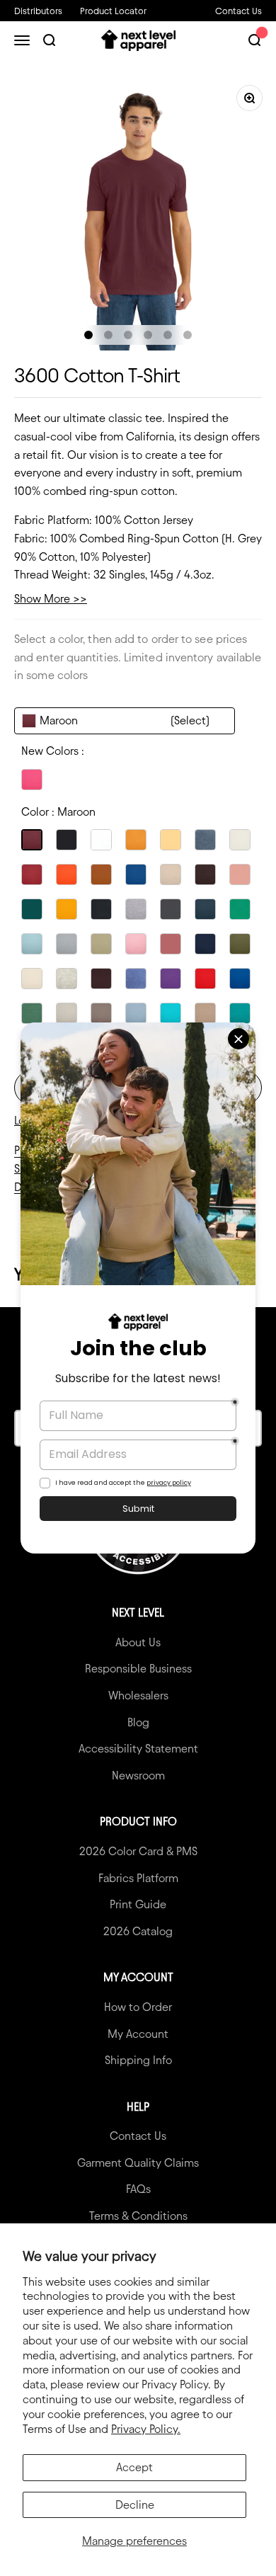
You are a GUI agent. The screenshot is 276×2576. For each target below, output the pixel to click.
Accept (134, 2467)
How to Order (138, 2007)
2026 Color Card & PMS (138, 1851)
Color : (58, 812)
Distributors (38, 11)
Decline (135, 2505)
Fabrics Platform (138, 1878)
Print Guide (138, 1904)
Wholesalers (138, 1696)
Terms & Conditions (138, 2216)
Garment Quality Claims (138, 2163)
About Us (138, 1642)
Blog (138, 1722)
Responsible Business (138, 1669)
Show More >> (51, 599)
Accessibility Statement (138, 1749)
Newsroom (138, 1776)
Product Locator (113, 11)
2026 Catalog (138, 1931)
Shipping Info (138, 2060)
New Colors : (53, 751)
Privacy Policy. (146, 2429)
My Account (138, 2034)
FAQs (138, 2189)
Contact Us (238, 11)
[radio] (32, 780)
